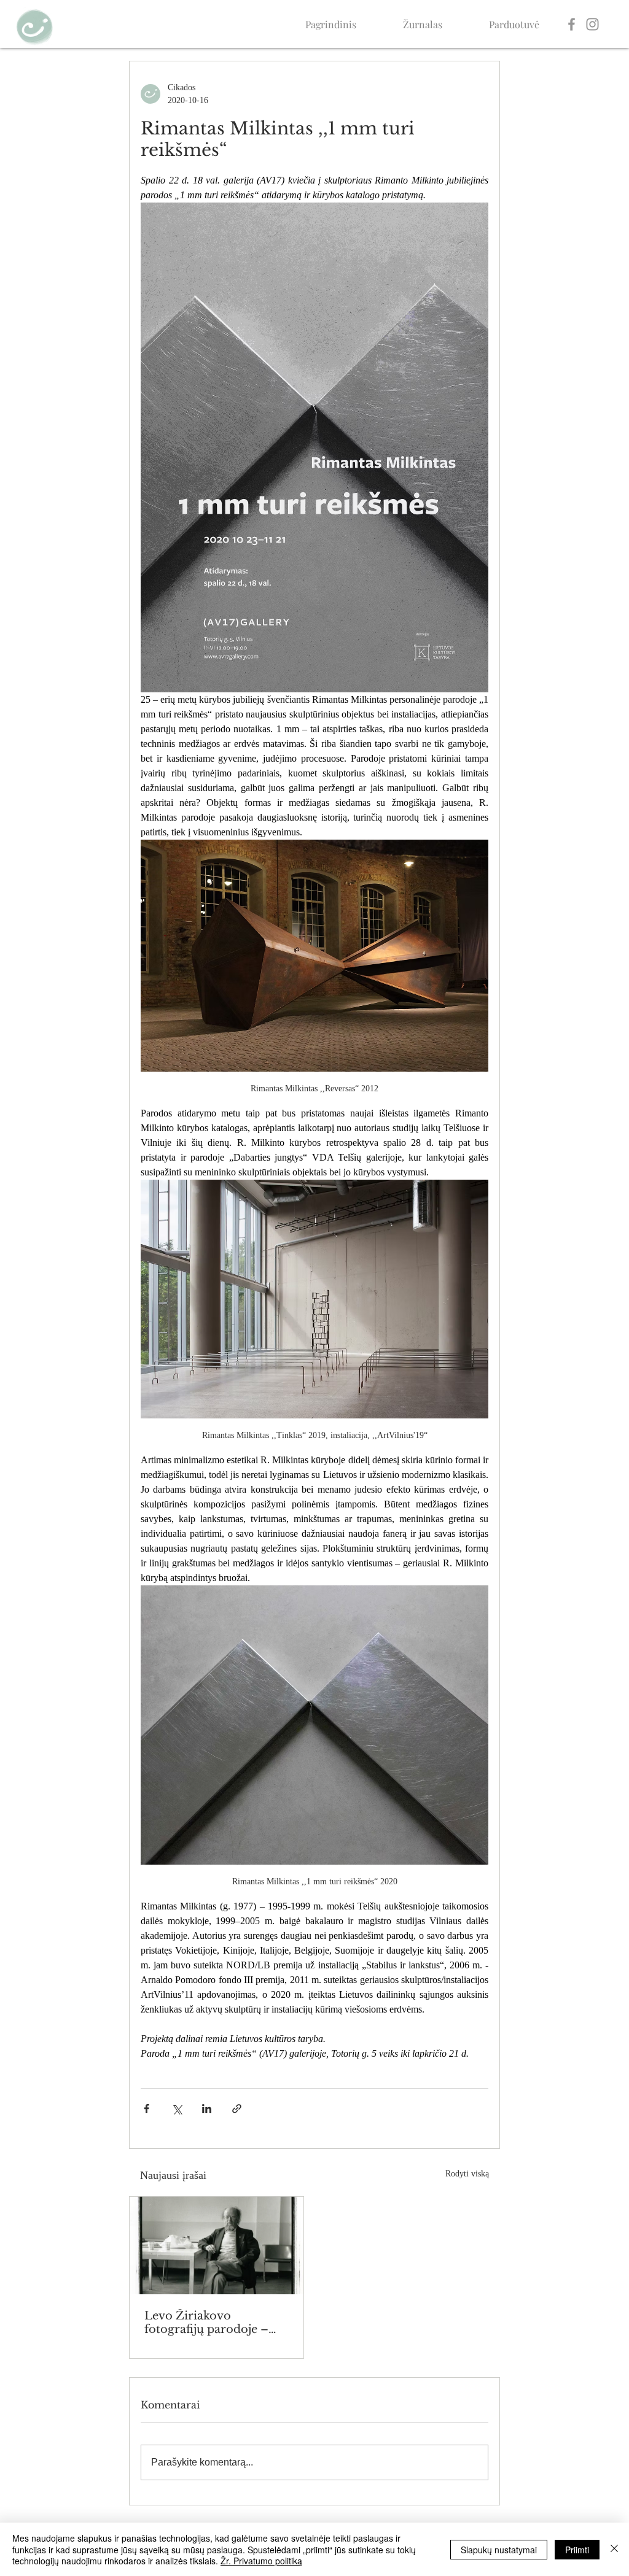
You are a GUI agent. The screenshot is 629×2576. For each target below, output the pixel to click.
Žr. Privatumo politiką (261, 2561)
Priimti (577, 2550)
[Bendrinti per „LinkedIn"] (207, 2109)
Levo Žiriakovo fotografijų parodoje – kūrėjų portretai (206, 2323)
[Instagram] (592, 24)
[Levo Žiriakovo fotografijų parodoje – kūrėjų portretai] (217, 2245)
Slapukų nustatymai (499, 2550)
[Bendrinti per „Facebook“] (147, 2109)
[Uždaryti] (614, 2549)
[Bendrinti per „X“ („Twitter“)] (177, 2109)
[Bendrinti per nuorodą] (237, 2109)
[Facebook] (572, 24)
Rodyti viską (467, 2174)
